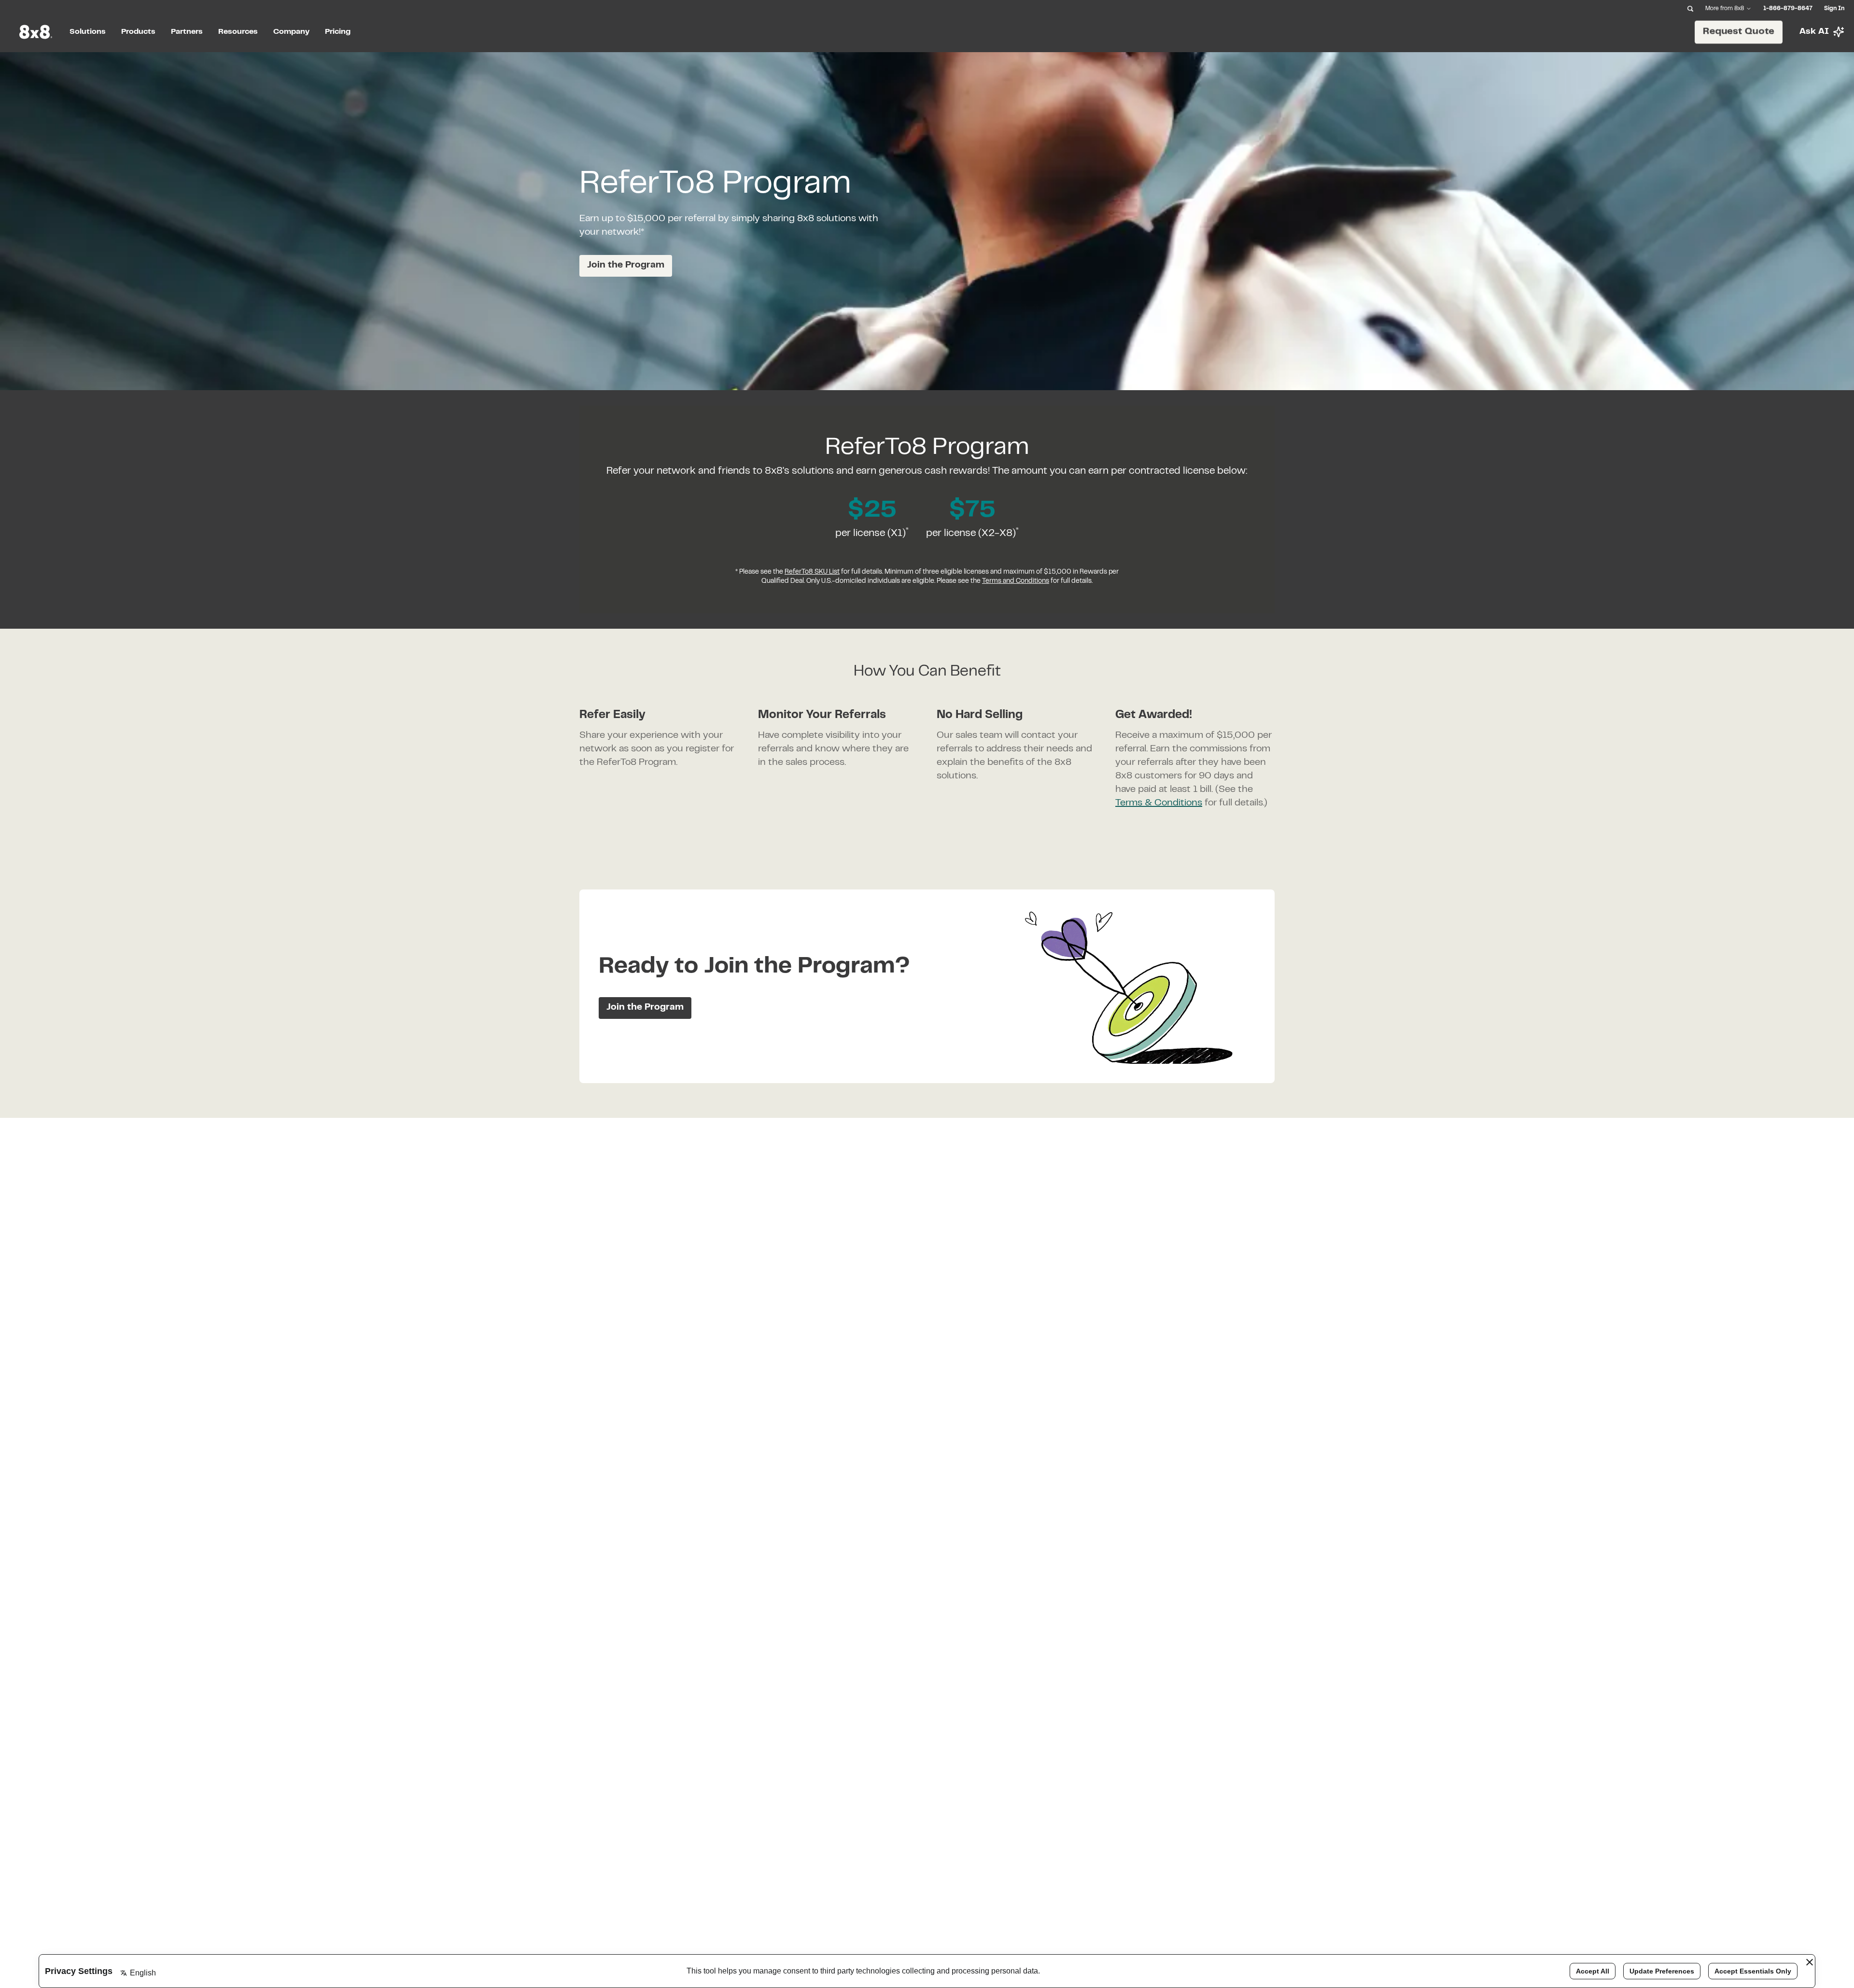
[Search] (1690, 9)
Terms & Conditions (1159, 803)
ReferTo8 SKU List (812, 572)
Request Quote (1739, 31)
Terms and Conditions (1016, 581)
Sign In (1834, 9)
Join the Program (626, 265)
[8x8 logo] (37, 32)
